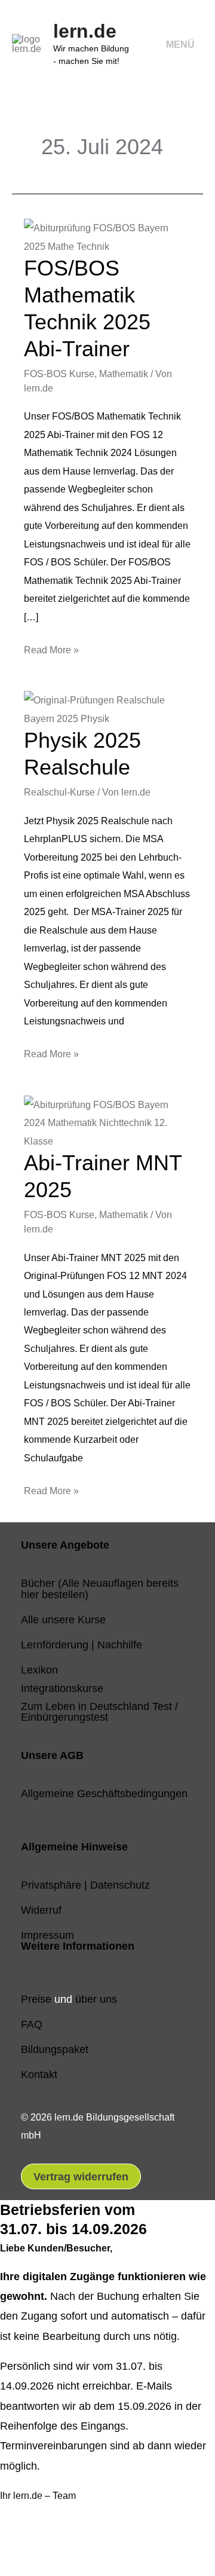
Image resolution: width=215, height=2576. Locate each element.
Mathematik (124, 374)
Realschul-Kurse (59, 792)
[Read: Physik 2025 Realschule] (107, 708)
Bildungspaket (55, 2049)
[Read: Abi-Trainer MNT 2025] (107, 1122)
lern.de (85, 31)
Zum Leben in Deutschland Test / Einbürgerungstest (99, 1711)
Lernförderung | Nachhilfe (82, 1645)
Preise (36, 1999)
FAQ (32, 2024)
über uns (96, 1999)
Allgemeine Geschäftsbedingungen (104, 1793)
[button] (25, 2545)
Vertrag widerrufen (81, 2176)
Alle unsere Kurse (63, 1619)
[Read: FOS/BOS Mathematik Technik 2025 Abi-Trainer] (107, 236)
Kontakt (39, 2074)
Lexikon (39, 1670)
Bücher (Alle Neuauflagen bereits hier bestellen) (100, 1588)
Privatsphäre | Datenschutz (85, 1885)
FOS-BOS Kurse (59, 374)
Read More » (51, 648)
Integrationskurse (62, 1688)
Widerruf (41, 1910)
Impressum (47, 1935)
